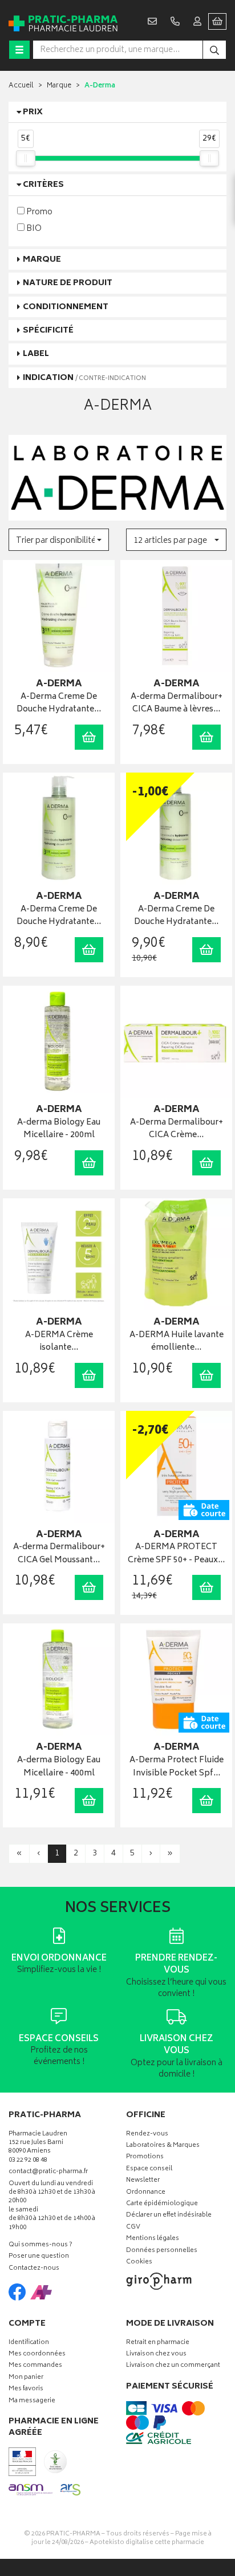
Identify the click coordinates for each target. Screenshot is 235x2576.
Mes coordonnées (37, 2355)
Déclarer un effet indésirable (169, 2216)
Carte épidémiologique (162, 2204)
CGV (133, 2228)
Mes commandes (35, 2366)
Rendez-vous (147, 2135)
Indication (84, 378)
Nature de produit (68, 283)
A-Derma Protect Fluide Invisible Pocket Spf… (177, 1767)
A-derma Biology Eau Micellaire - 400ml (59, 1767)
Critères (43, 185)
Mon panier (26, 2378)
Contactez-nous (34, 2269)
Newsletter (143, 2181)
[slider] (26, 158)
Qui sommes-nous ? (40, 2245)
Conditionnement (66, 307)
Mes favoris (26, 2389)
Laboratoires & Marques (163, 2146)
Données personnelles (162, 2251)
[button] (59, 540)
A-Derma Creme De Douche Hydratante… (59, 704)
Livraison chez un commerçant (173, 2366)
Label (36, 354)
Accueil (21, 86)
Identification (29, 2343)
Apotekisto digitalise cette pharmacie (147, 2543)
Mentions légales (153, 2239)
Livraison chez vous (156, 2355)
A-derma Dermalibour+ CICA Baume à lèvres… (177, 704)
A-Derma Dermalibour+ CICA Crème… (177, 1129)
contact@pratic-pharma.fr (48, 2173)
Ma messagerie (32, 2401)
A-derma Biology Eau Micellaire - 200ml (59, 1129)
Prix (33, 112)
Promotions (145, 2157)
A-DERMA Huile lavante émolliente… (177, 1342)
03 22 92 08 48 (28, 2161)
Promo (39, 212)
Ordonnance (146, 2193)
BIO (33, 228)
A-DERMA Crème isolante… (59, 1342)
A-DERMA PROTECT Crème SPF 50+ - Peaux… (176, 1554)
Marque (59, 86)
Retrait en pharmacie (158, 2343)
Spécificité (48, 331)
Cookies (139, 2263)
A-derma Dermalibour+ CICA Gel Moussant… (59, 1554)
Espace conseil (149, 2169)
